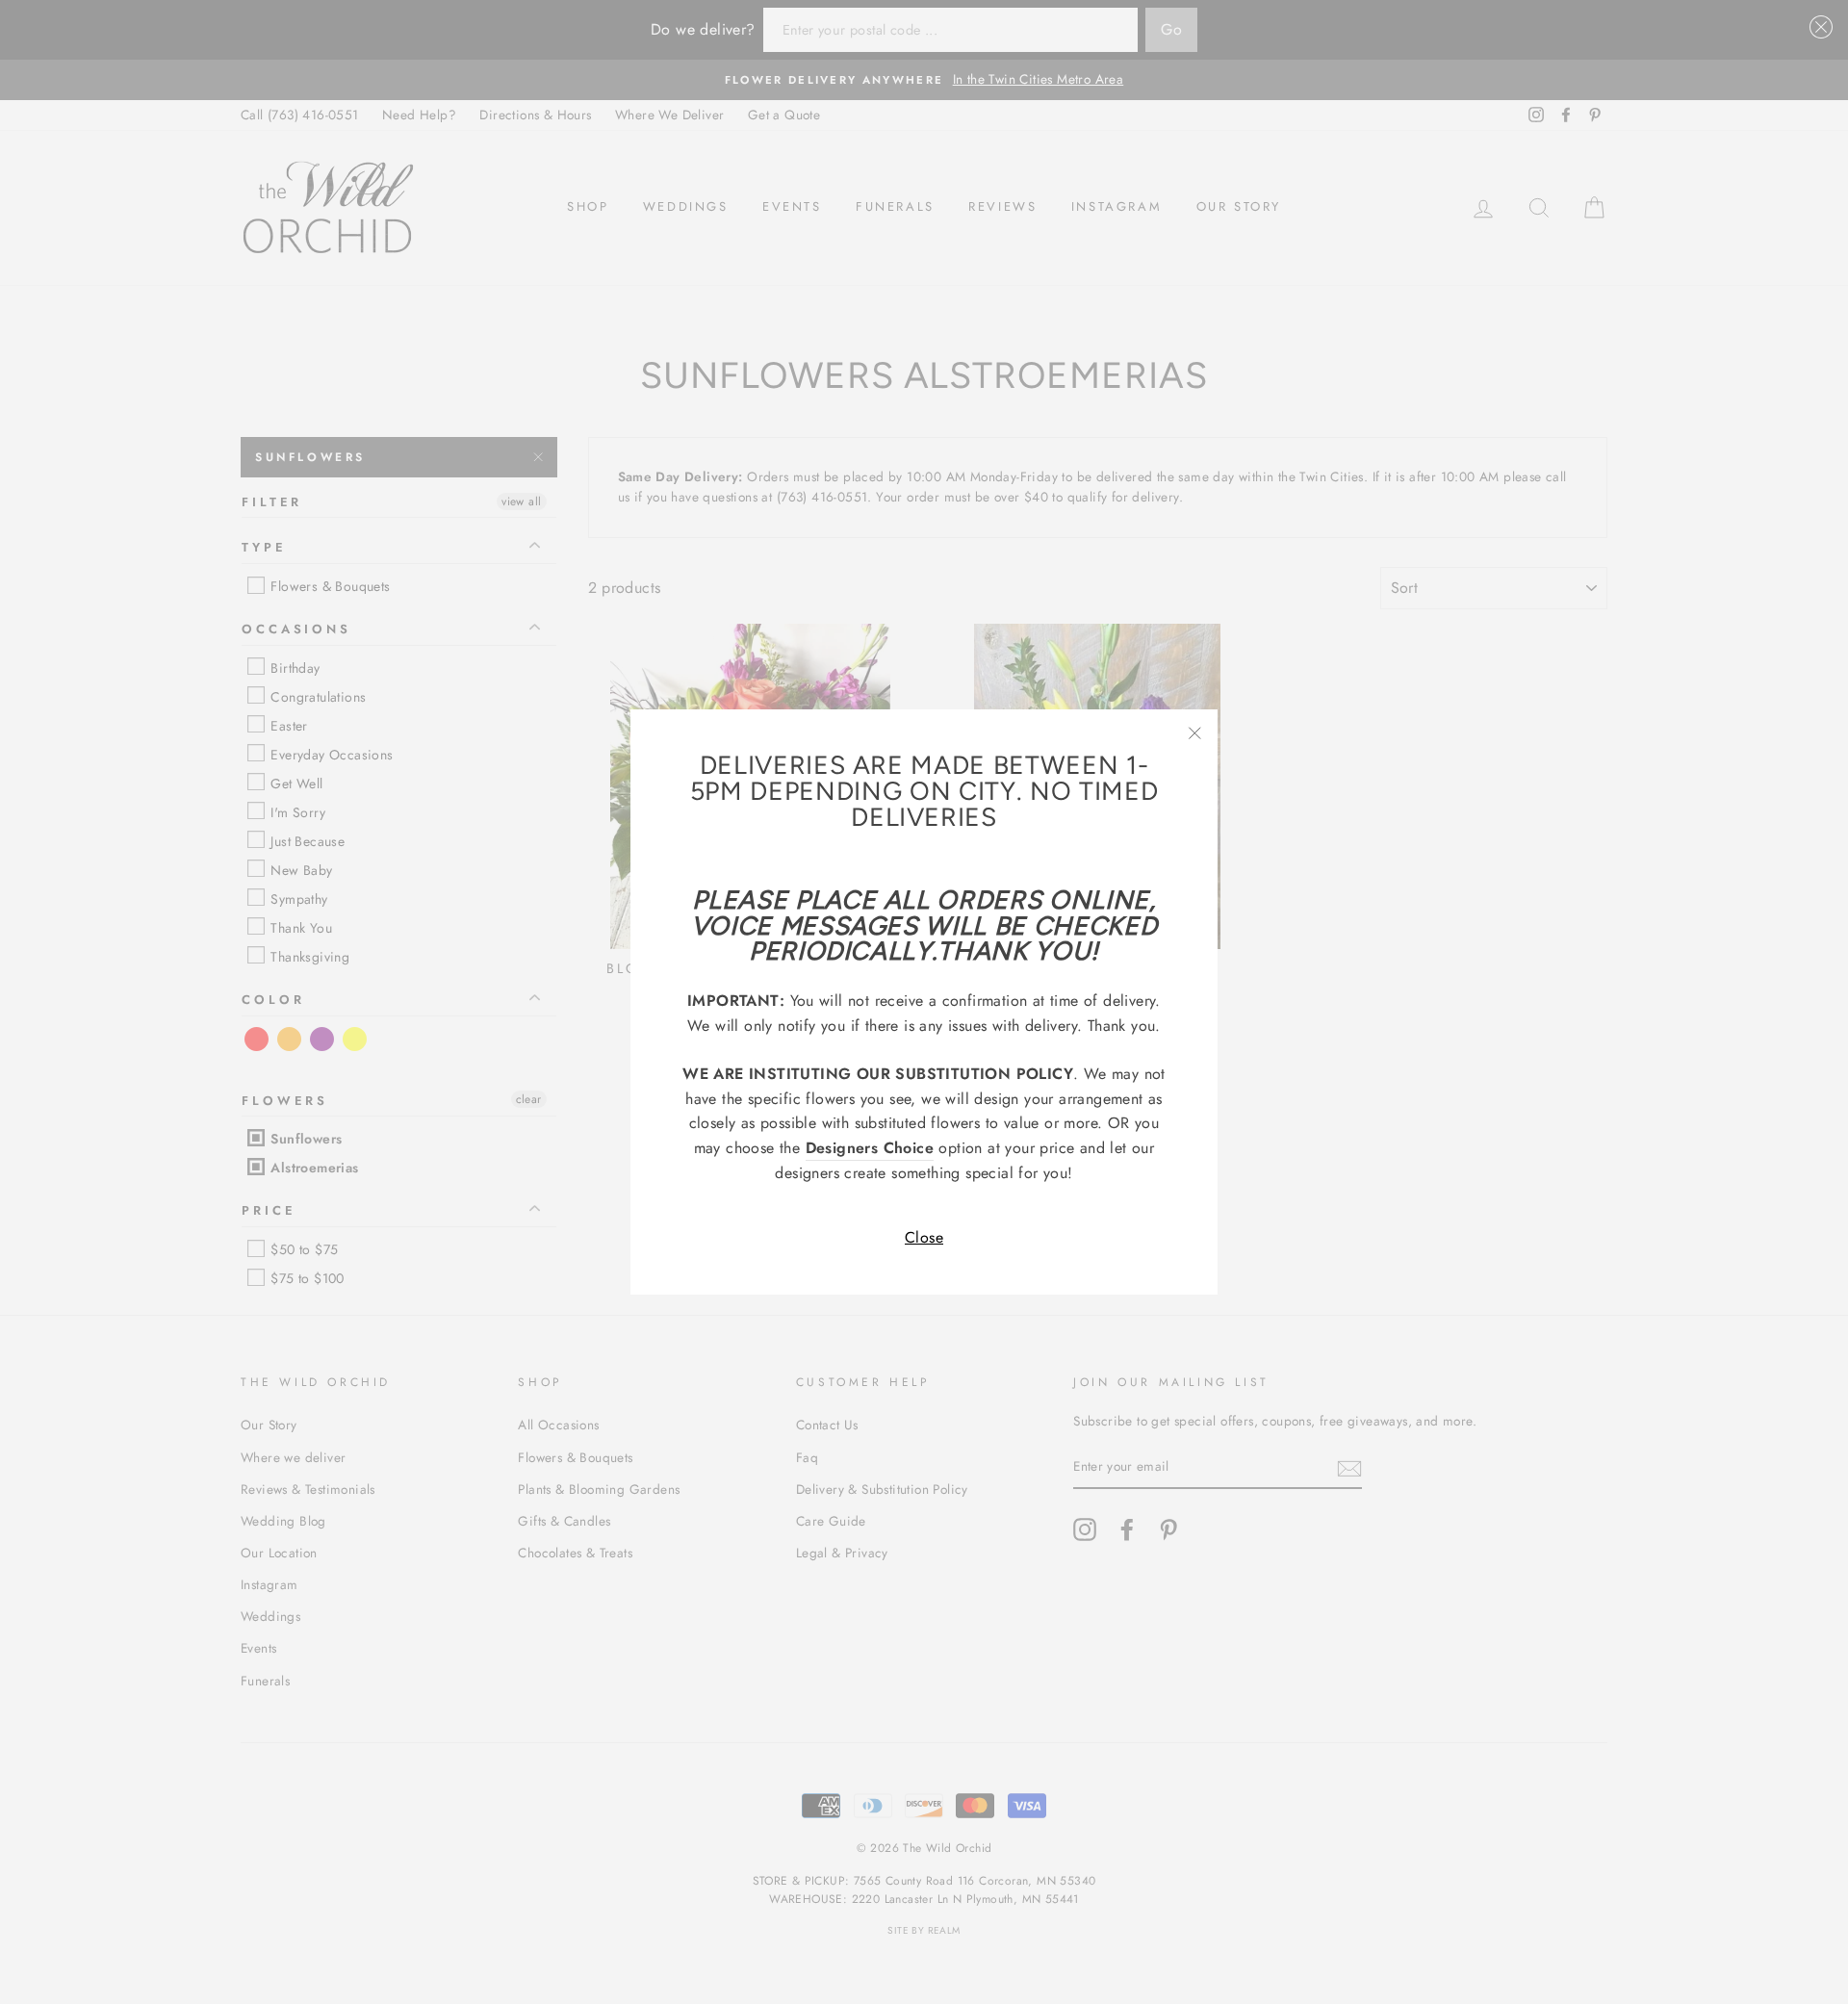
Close (924, 1237)
